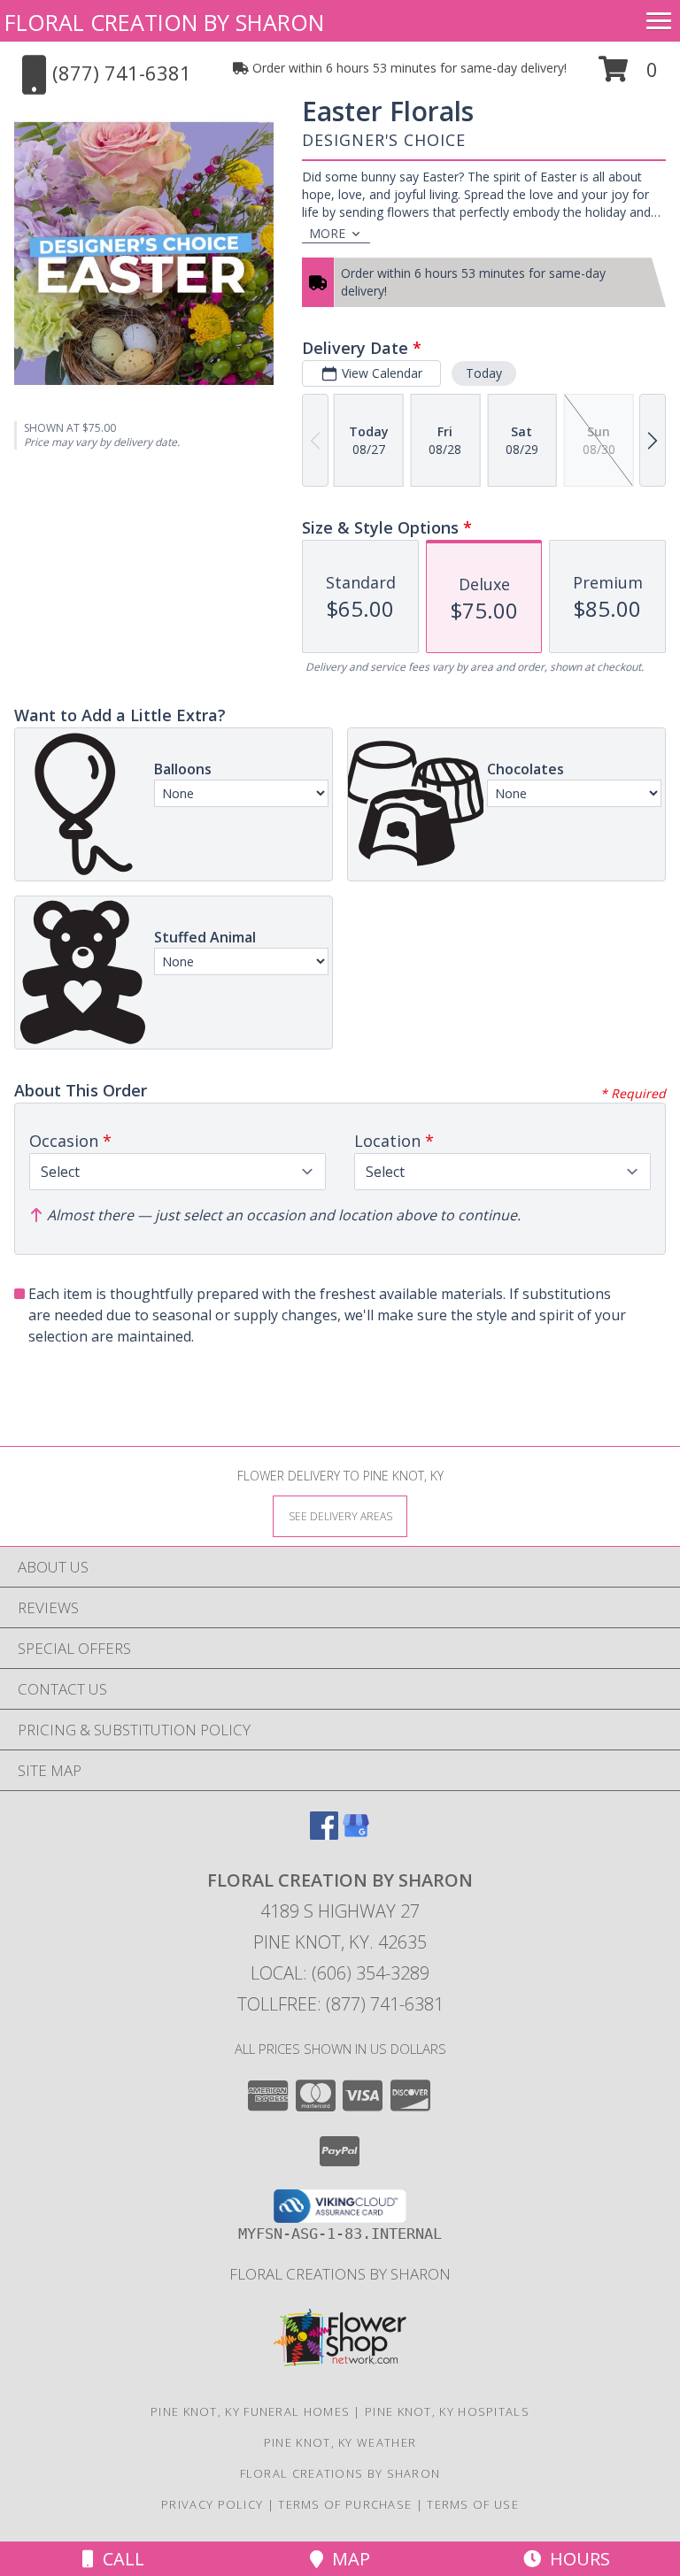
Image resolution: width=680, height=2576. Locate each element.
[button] (628, 76)
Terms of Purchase (345, 2504)
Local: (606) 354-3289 (340, 1973)
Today (484, 373)
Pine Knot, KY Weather (340, 2442)
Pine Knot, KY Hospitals (447, 2411)
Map (347, 2559)
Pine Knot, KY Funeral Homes (250, 2411)
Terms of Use (473, 2504)
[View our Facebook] (324, 1834)
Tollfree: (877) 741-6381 (340, 2004)
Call (119, 2559)
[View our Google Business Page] (356, 1834)
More (327, 233)
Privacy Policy (212, 2504)
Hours (576, 2559)
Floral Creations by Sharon (340, 2274)
